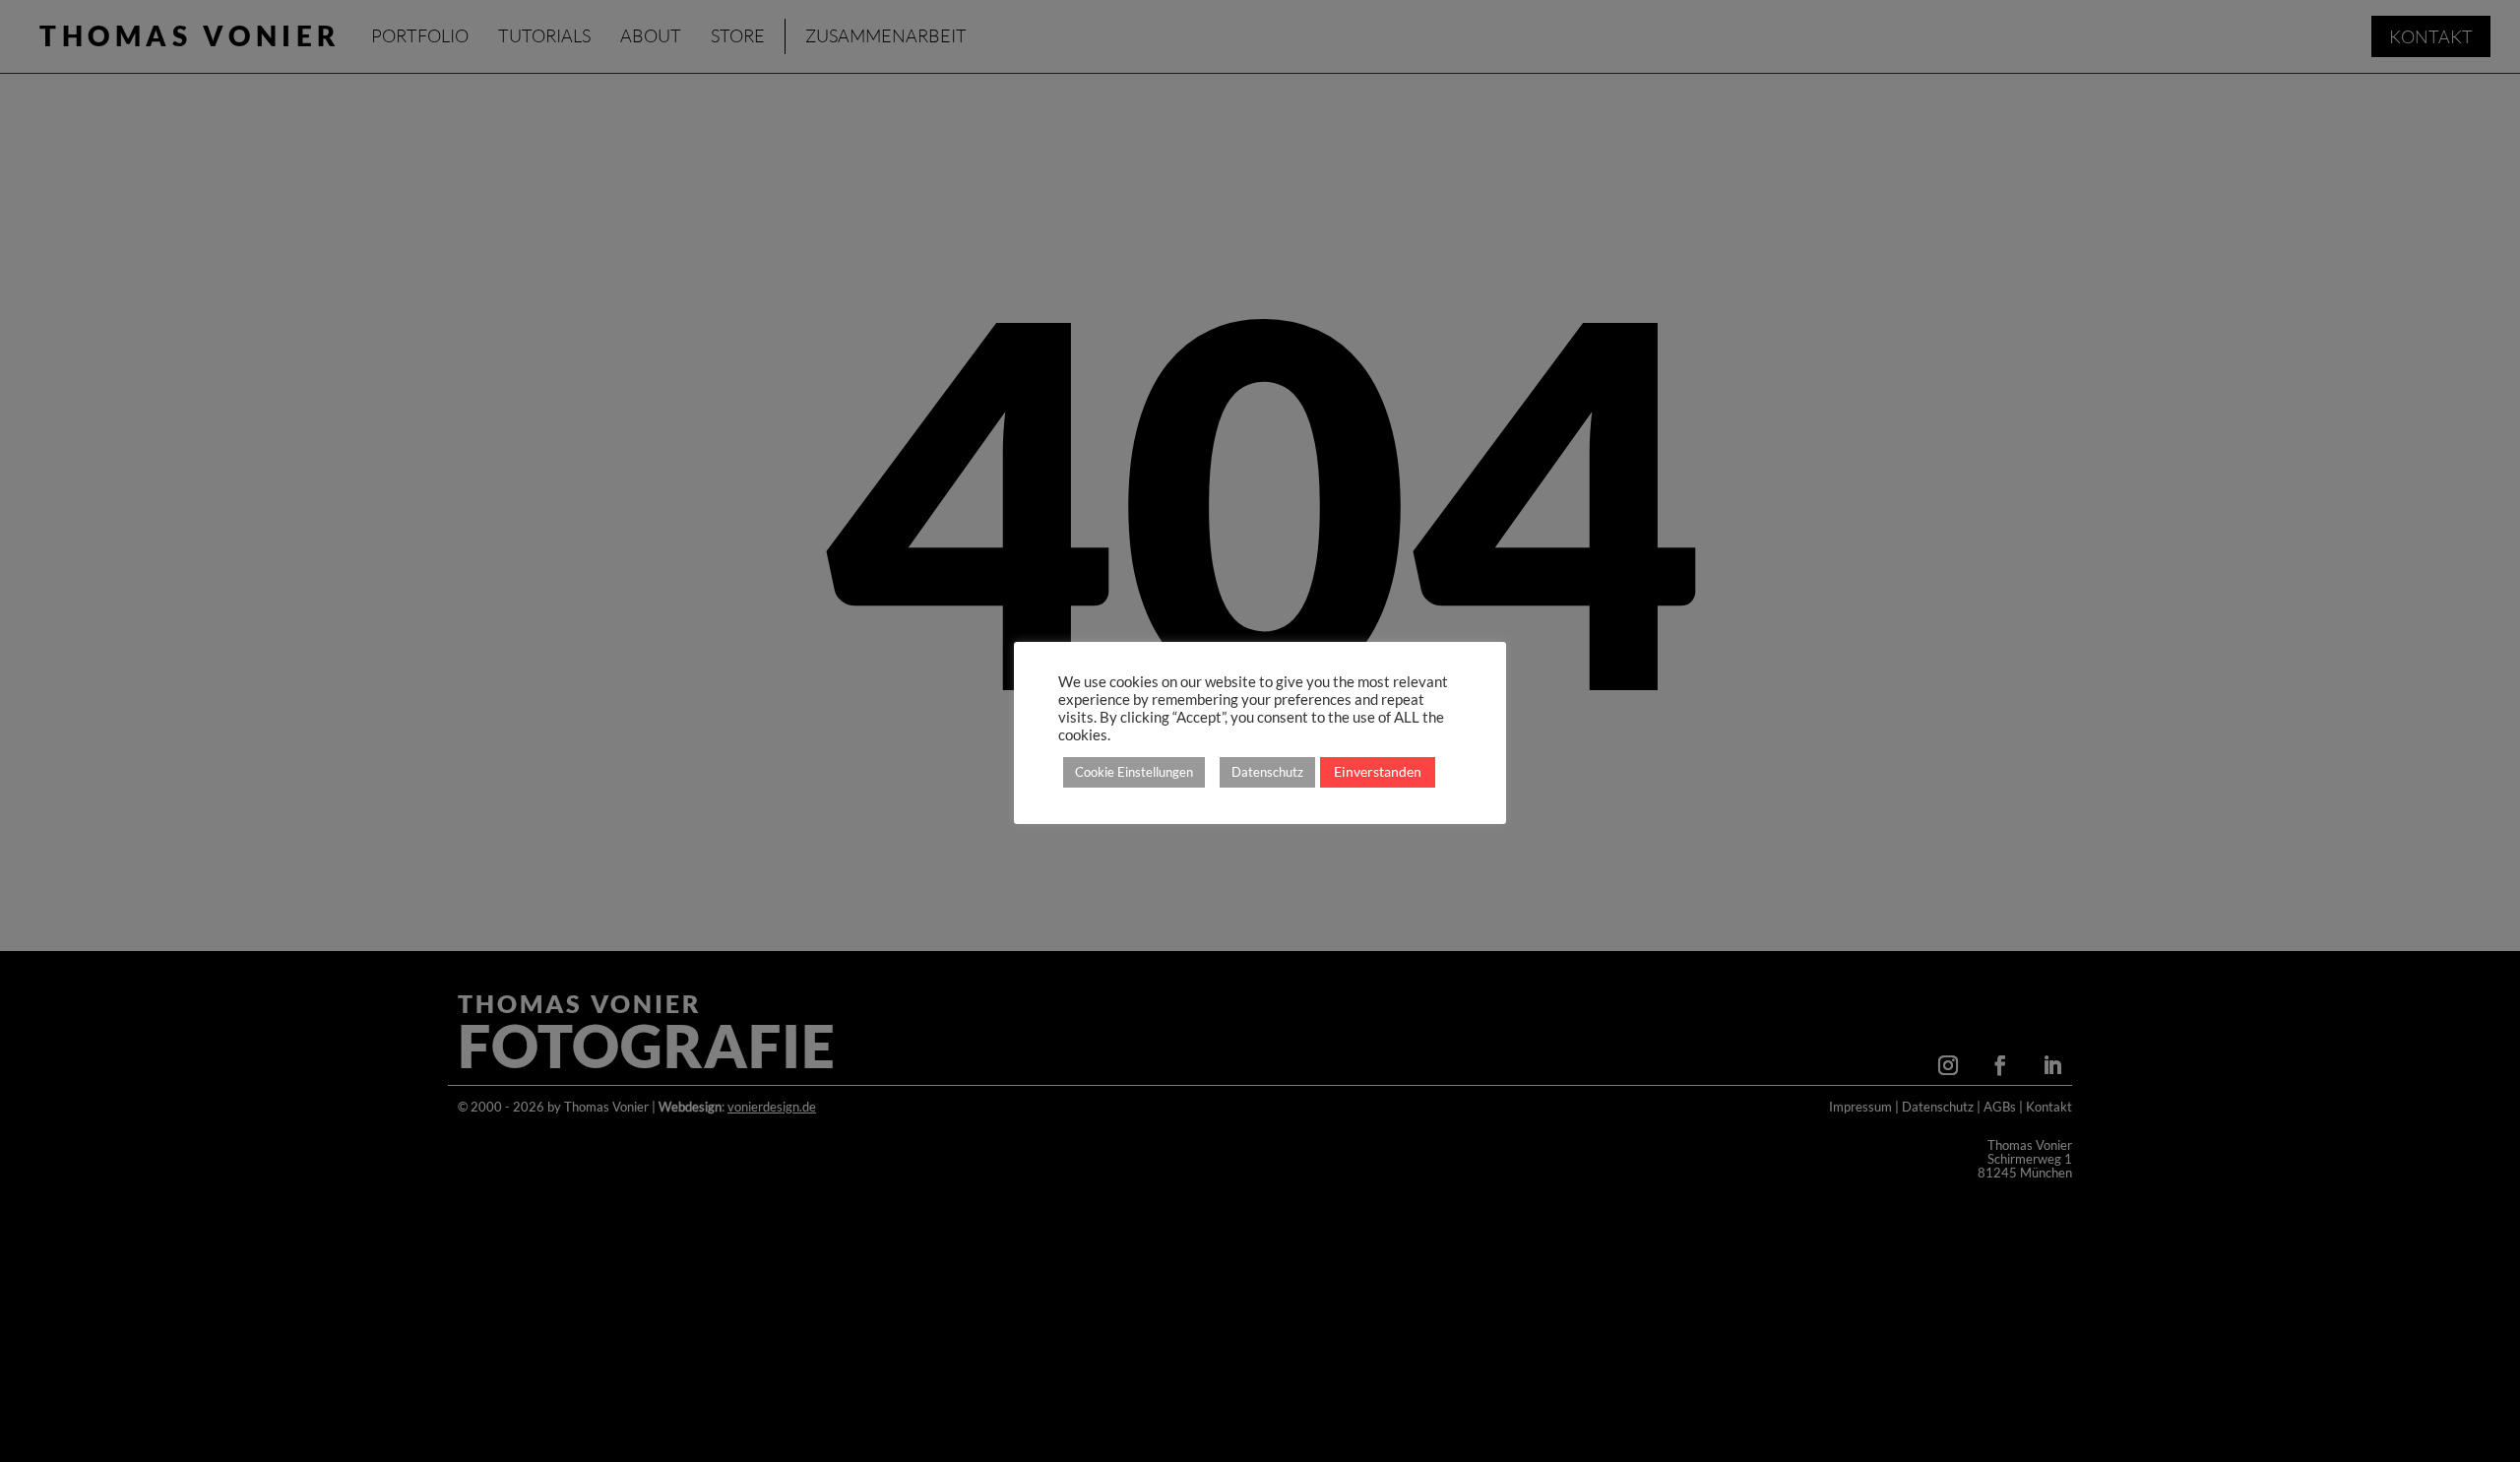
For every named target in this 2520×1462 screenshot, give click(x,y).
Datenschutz (1267, 772)
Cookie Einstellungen (1134, 772)
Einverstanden (1378, 771)
